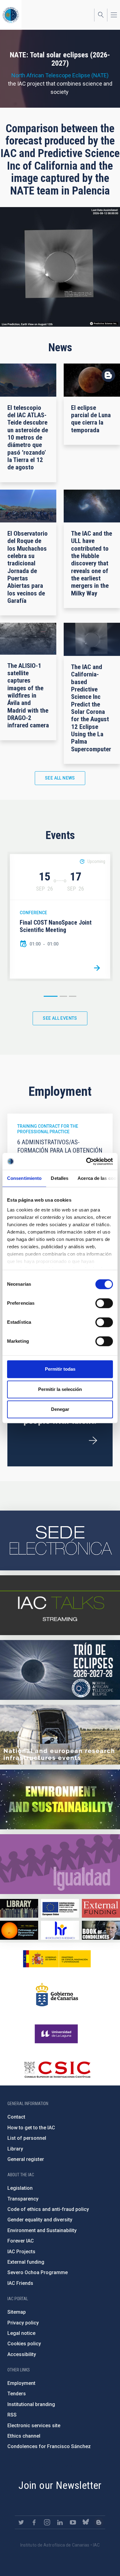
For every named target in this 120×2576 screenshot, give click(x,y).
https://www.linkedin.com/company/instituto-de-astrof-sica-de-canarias (60, 2522)
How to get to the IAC (31, 2128)
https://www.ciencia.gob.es (57, 1959)
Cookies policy (24, 2344)
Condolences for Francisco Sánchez (49, 2446)
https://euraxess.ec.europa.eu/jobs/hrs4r (60, 1930)
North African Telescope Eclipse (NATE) (60, 75)
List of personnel (27, 2138)
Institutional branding (31, 2404)
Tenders (17, 2394)
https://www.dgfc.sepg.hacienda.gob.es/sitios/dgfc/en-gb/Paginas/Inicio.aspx (60, 1908)
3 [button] (73, 996)
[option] (60, 916)
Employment (21, 2383)
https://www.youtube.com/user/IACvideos (73, 2522)
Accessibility (22, 2354)
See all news (60, 778)
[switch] (104, 1303)
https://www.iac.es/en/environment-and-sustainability (60, 1799)
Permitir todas (60, 1369)
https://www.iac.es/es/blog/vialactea (99, 2522)
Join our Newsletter (60, 2485)
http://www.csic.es (57, 2070)
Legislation (20, 2188)
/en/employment (93, 1441)
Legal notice (21, 2333)
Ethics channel (24, 2436)
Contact (16, 2117)
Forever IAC (21, 2241)
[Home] (11, 15)
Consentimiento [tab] (24, 1178)
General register (26, 2159)
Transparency (23, 2199)
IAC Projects (21, 2252)
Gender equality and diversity (40, 2220)
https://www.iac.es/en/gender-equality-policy (60, 1864)
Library (15, 2149)
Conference (33, 913)
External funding (26, 2262)
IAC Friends (20, 2283)
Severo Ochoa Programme (38, 2272)
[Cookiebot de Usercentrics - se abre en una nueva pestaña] (86, 1161)
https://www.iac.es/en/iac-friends (19, 1930)
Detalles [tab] (60, 1178)
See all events (60, 1018)
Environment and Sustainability (42, 2230)
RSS (12, 2415)
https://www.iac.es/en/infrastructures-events (60, 1735)
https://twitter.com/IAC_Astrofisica (21, 2522)
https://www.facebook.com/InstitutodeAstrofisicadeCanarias (34, 2522)
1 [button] (51, 996)
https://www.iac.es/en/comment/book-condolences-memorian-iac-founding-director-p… (101, 1930)
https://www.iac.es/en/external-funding (101, 1908)
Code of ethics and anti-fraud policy (48, 2209)
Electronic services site (34, 2426)
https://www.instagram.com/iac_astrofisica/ (47, 2522)
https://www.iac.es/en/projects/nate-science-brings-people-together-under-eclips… (60, 1670)
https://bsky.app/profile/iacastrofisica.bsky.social (86, 2522)
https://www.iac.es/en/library (19, 1908)
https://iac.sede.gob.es (60, 1540)
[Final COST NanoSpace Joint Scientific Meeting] (97, 968)
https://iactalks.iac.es (60, 1605)
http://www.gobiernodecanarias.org (57, 1995)
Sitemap (17, 2312)
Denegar (60, 1409)
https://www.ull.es (57, 2034)
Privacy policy (23, 2323)
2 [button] (63, 996)
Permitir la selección (60, 1389)
